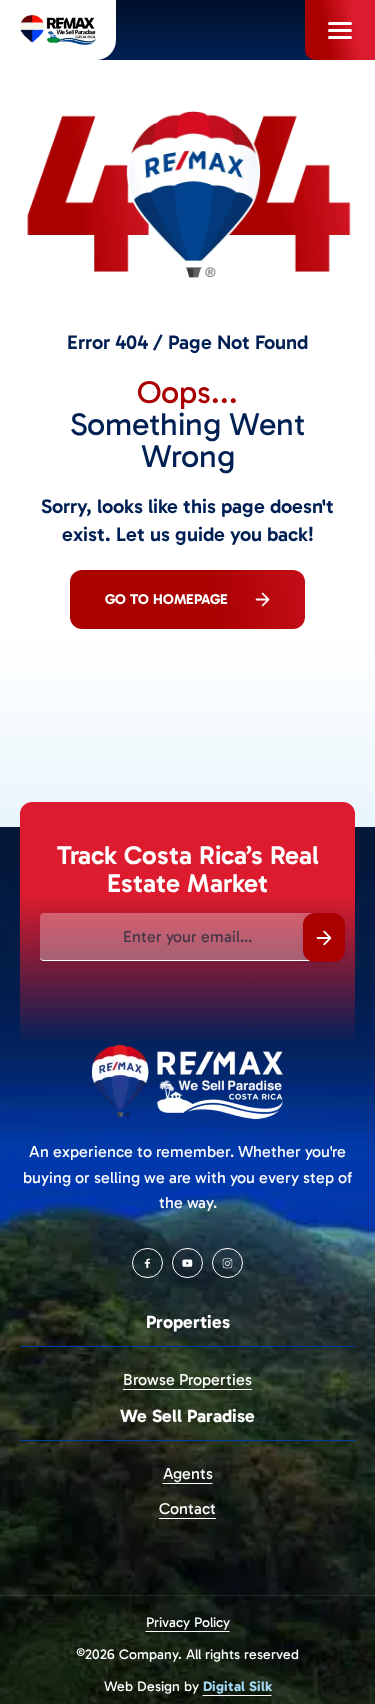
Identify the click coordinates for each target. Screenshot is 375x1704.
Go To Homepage (166, 599)
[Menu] (340, 30)
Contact (187, 1508)
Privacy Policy (188, 1622)
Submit (324, 937)
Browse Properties (187, 1379)
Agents (188, 1473)
